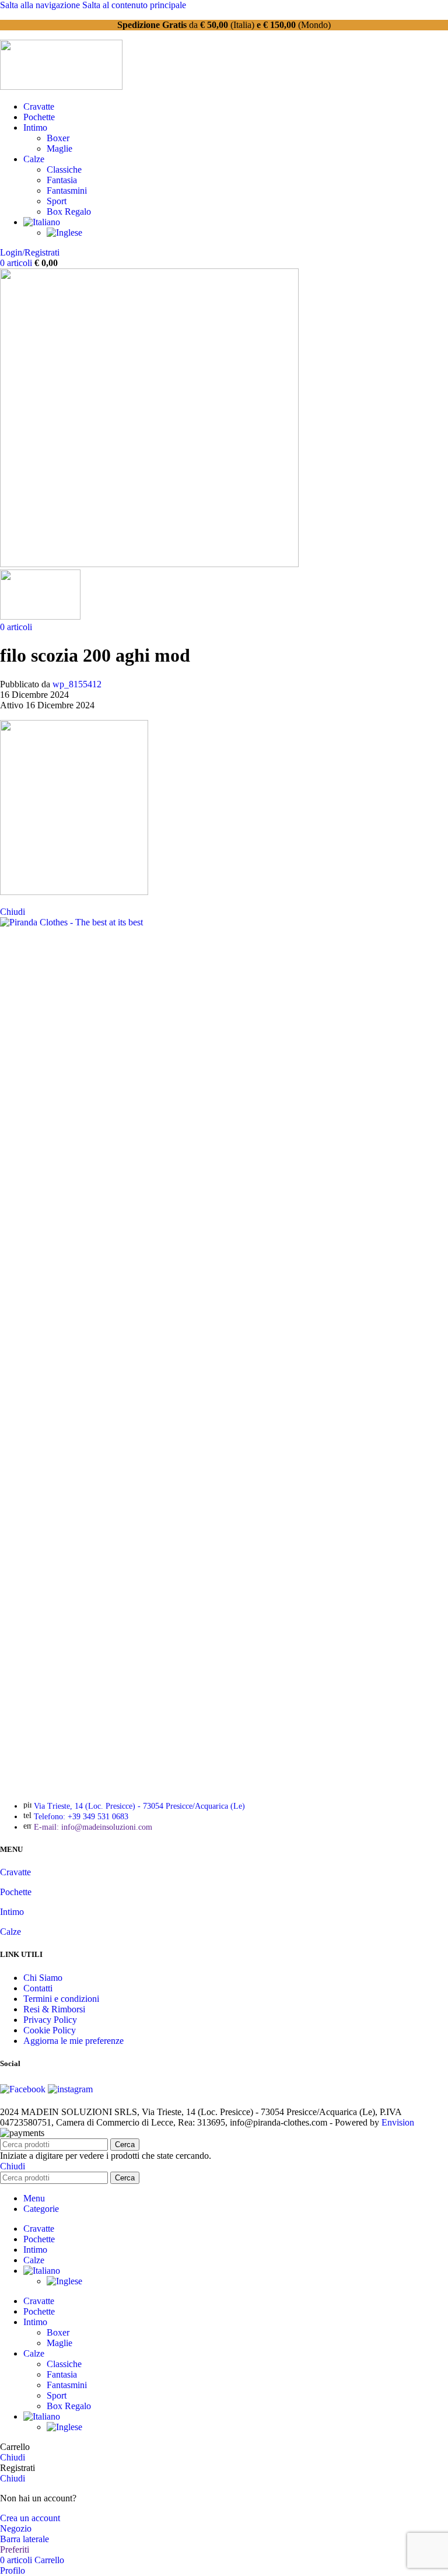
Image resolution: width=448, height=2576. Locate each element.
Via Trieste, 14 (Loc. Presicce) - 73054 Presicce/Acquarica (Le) (139, 1806)
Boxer (58, 138)
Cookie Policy (50, 2030)
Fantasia (62, 180)
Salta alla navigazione (41, 5)
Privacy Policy (50, 2020)
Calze (10, 1932)
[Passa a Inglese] (64, 233)
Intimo (12, 1912)
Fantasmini (67, 191)
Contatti (38, 1988)
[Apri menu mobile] (149, 564)
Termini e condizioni (61, 1999)
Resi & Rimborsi (54, 2009)
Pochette (16, 1892)
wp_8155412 (77, 684)
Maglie (60, 148)
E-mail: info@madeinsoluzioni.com (93, 1827)
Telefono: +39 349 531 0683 (81, 1817)
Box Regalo (69, 212)
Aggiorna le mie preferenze (73, 2041)
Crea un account (30, 2518)
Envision (398, 2122)
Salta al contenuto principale (134, 5)
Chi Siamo (43, 1978)
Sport (57, 201)
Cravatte (15, 1872)
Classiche (64, 169)
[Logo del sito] (61, 87)
